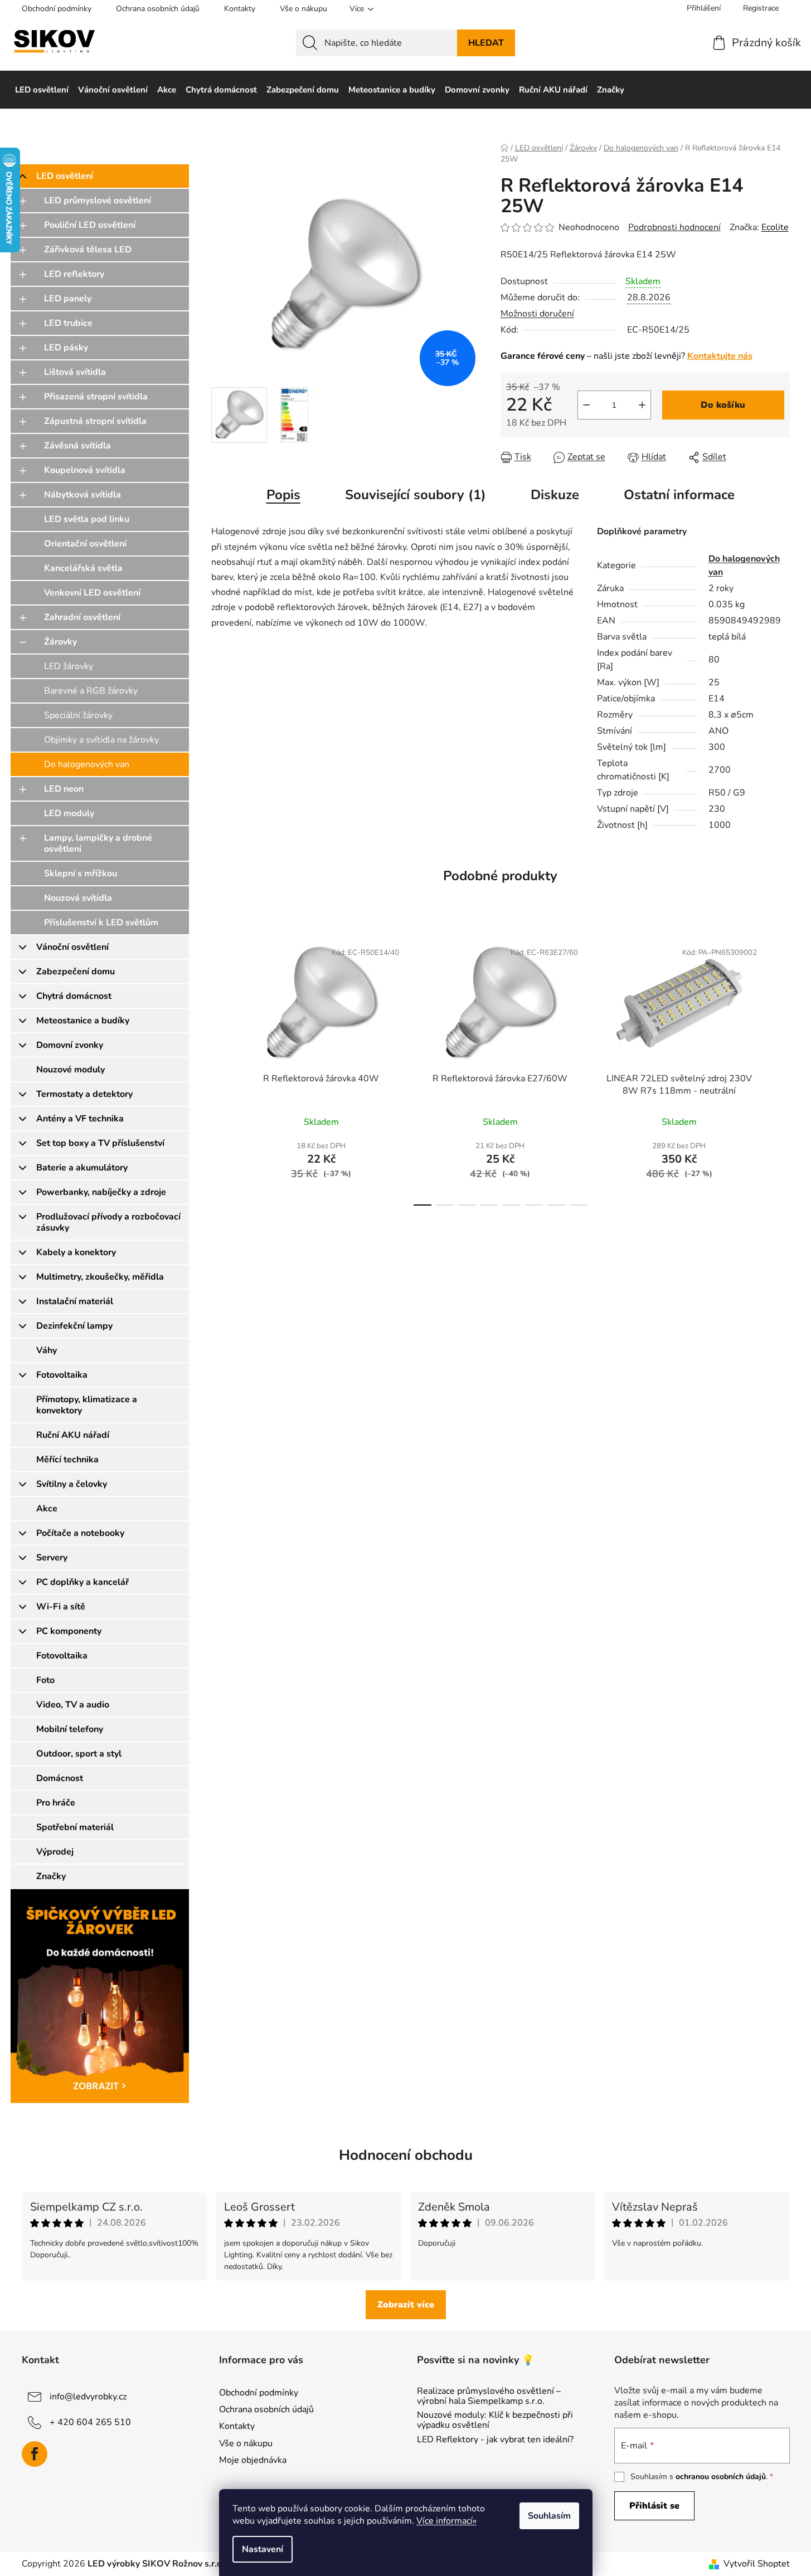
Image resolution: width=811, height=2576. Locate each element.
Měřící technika (67, 1460)
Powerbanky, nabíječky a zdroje (101, 1192)
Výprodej (55, 1852)
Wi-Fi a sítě (61, 1607)
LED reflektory (74, 274)
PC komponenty (69, 1631)
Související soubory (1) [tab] (416, 495)
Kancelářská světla (83, 568)
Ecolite (775, 227)
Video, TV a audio (73, 1705)
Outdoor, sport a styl (79, 1754)
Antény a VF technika (80, 1119)
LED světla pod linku (87, 519)
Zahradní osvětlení (82, 617)
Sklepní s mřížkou (81, 874)
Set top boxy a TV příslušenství (100, 1143)
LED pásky (66, 348)
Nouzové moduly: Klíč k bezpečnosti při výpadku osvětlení (495, 2420)
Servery (52, 1558)
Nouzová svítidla (78, 898)
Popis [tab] (283, 495)
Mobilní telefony (70, 1729)
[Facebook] (35, 2454)
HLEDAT (486, 43)
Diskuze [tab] (555, 495)
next (781, 1070)
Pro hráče (56, 1803)
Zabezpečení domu (76, 972)
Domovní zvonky (70, 1045)
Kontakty (240, 9)
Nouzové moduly (71, 1070)
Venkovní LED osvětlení (92, 593)
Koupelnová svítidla (85, 470)
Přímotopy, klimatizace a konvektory (87, 1405)
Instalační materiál (75, 1301)
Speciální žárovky (78, 715)
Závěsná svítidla (77, 446)
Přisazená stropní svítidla (96, 397)
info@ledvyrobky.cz (88, 2397)
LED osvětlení (65, 176)
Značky (51, 1876)
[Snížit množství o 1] (586, 405)
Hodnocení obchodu (406, 2155)
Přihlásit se (654, 2506)
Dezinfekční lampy (74, 1326)
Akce (47, 1509)
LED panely (68, 299)
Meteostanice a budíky (83, 1021)
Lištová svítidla (75, 372)
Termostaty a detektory (84, 1094)
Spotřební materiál (75, 1827)
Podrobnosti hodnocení (674, 227)
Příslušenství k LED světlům (101, 923)
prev (220, 1070)
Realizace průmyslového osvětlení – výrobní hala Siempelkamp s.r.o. (489, 2396)
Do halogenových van (87, 764)
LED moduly (69, 813)
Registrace (761, 8)
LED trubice (68, 323)
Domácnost (60, 1778)
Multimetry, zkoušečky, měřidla (100, 1277)
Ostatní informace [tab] (679, 495)
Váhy (47, 1350)
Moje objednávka (253, 2460)
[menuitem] (42, 90)
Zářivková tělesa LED (88, 250)
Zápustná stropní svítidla (95, 421)
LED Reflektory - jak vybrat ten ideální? (495, 2440)
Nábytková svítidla (82, 495)
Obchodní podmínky (57, 9)
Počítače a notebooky (80, 1533)
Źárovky (60, 642)
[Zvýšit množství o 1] (642, 405)
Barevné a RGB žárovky (91, 691)
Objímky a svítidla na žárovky (101, 740)
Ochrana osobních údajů (158, 9)
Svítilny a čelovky (72, 1484)
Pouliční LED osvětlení (90, 225)
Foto (45, 1680)
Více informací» (446, 2521)
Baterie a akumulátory (82, 1168)
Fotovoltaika (62, 1375)
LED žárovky (69, 666)
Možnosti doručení (537, 314)
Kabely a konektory (76, 1252)
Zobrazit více (406, 2305)
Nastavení (263, 2549)
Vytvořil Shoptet (757, 2564)
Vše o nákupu (303, 9)
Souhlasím (549, 2516)
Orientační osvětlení (85, 544)
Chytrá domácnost (74, 996)
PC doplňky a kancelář (82, 1582)
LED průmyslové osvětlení (98, 201)
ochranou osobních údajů (721, 2477)
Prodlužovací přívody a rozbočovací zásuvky (108, 1222)
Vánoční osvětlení (72, 947)
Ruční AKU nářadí (73, 1435)
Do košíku (723, 405)
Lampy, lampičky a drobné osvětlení (98, 843)
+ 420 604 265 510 (90, 2422)
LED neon (64, 789)
